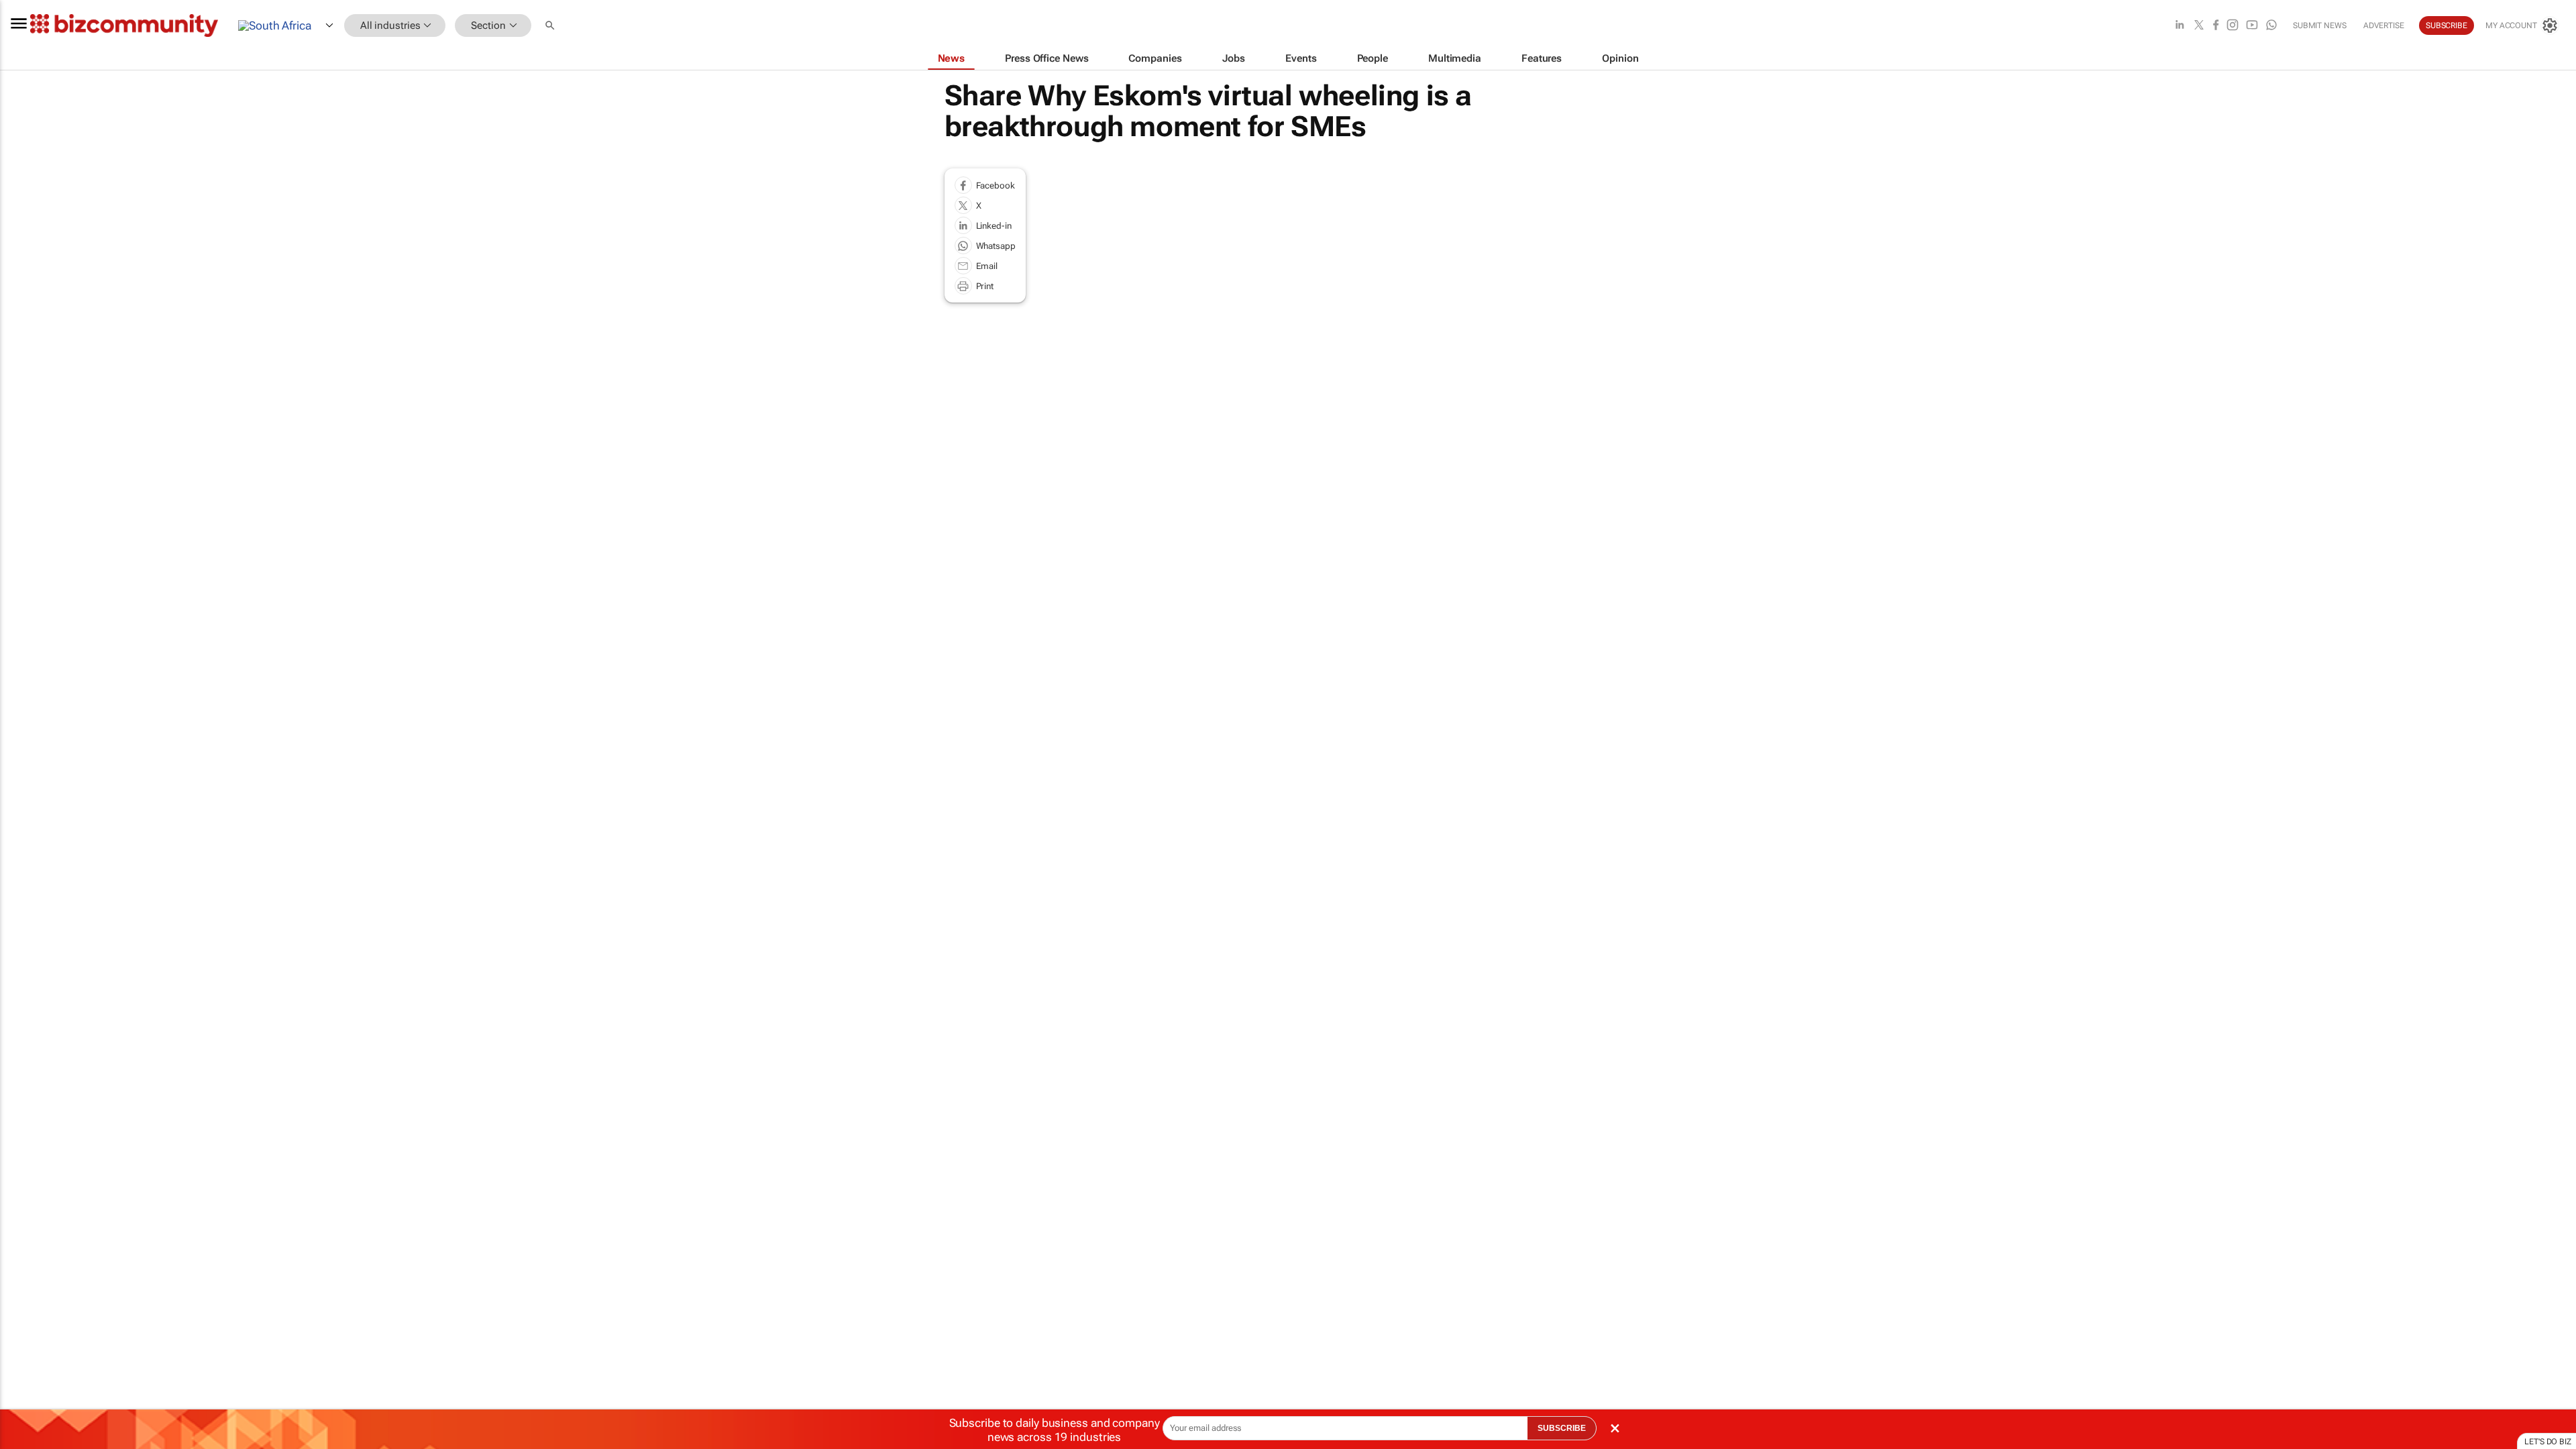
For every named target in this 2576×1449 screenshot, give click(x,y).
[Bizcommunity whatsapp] (2271, 26)
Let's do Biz (2548, 1442)
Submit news (2320, 25)
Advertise (2384, 25)
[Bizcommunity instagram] (2233, 26)
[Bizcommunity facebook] (2216, 26)
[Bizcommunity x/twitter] (2199, 26)
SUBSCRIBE (1562, 1428)
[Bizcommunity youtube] (2252, 26)
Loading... (25, 637)
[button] (551, 26)
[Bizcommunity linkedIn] (2180, 26)
